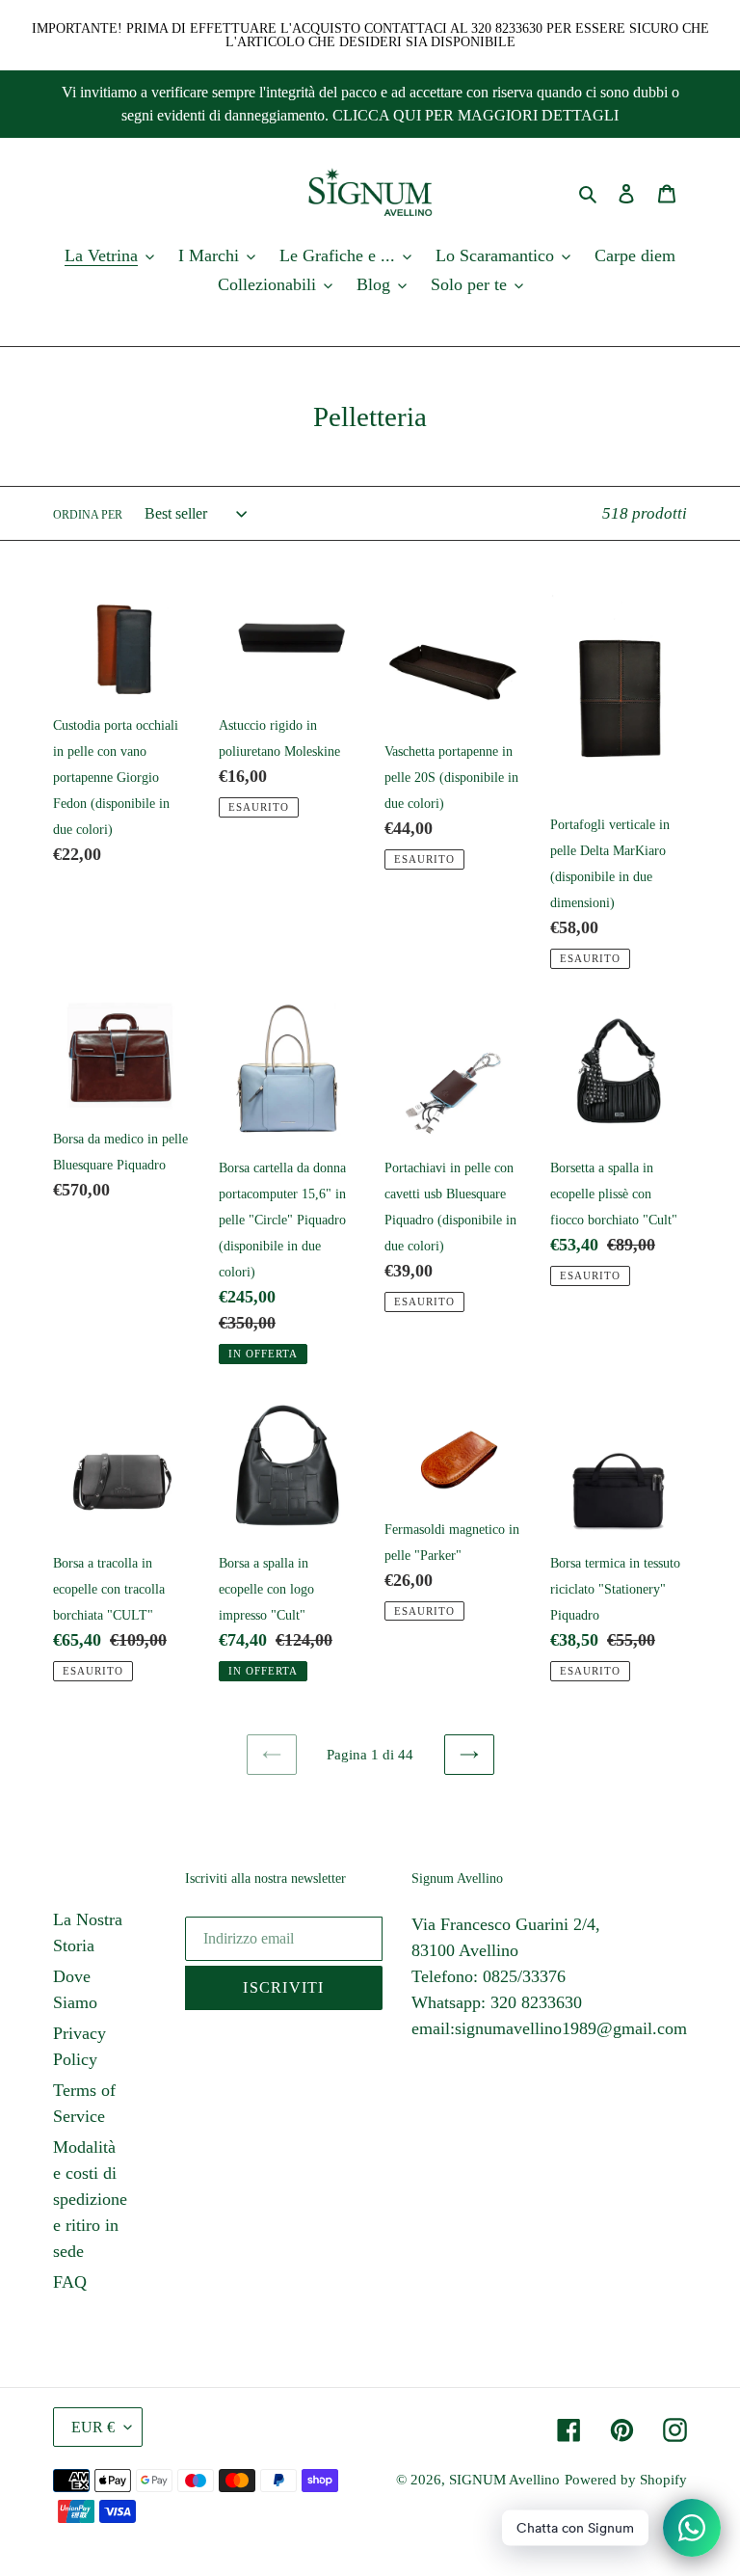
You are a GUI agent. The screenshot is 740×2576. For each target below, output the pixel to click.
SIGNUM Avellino (504, 2480)
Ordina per (88, 515)
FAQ (70, 2282)
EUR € (93, 2427)
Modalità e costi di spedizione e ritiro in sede (90, 2199)
